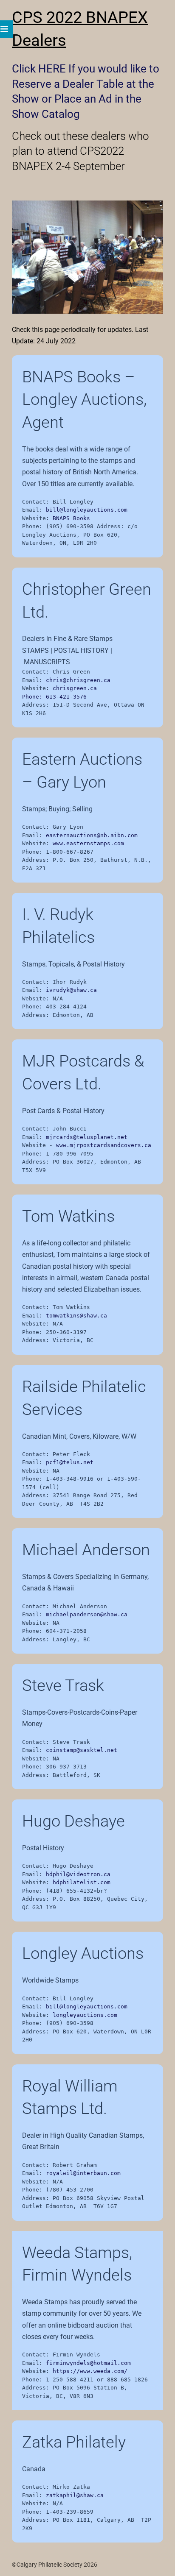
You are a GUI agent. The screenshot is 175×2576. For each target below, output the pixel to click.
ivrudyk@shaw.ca (71, 990)
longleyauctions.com (85, 2015)
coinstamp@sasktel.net (82, 1750)
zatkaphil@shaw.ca (75, 2495)
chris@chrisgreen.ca (78, 680)
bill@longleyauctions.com (87, 510)
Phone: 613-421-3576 (54, 697)
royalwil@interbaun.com (83, 2173)
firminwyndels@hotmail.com (88, 2363)
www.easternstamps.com (88, 843)
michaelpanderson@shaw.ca (87, 1614)
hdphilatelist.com (82, 1882)
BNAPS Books (71, 518)
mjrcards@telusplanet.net (87, 1137)
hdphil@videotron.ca (78, 1874)
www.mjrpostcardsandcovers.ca (104, 1145)
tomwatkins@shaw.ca (76, 1316)
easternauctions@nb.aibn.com (92, 835)
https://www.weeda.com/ (90, 2371)
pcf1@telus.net (70, 1462)
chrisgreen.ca (75, 688)
